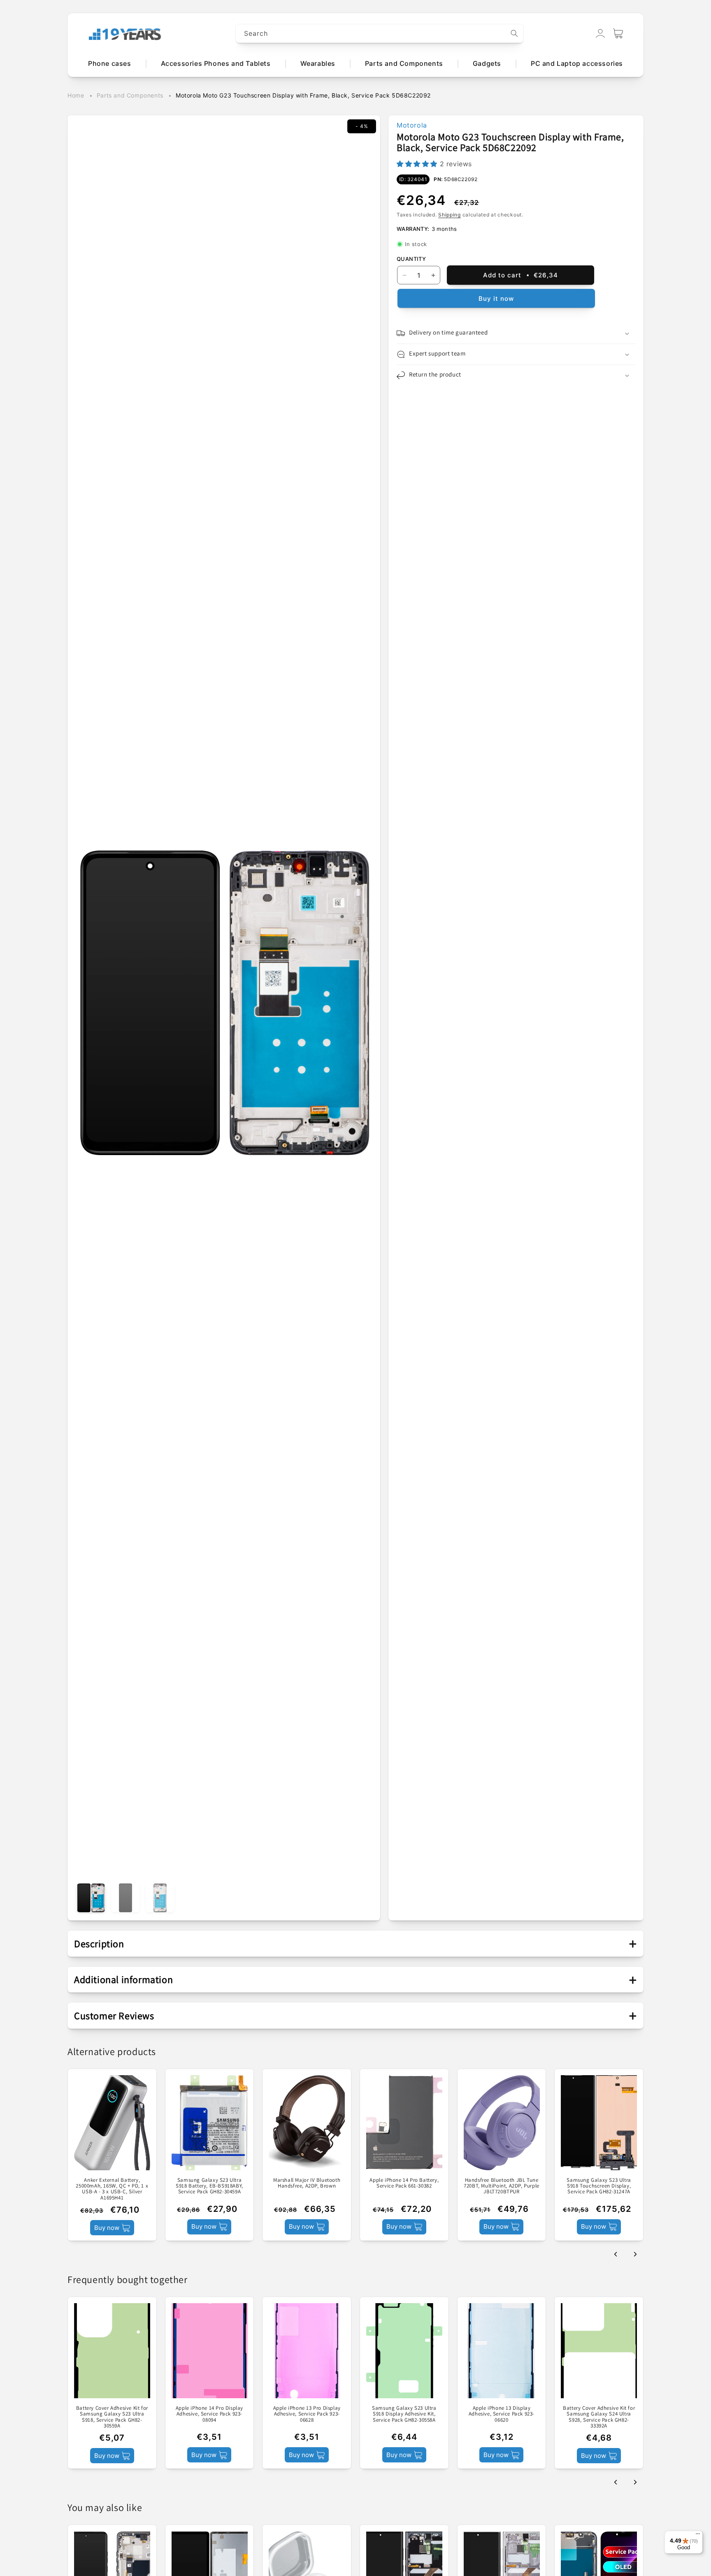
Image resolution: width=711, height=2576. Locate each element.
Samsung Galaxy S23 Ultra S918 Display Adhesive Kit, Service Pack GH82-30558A (404, 2414)
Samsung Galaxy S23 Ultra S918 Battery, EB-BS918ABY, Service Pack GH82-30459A (209, 2186)
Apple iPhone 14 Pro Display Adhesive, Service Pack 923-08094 (209, 2414)
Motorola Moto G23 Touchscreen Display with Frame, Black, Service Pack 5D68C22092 (303, 95)
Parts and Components (130, 95)
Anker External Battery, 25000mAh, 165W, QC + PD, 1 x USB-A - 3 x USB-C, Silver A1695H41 (112, 2189)
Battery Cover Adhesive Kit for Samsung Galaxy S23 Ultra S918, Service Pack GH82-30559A (112, 2417)
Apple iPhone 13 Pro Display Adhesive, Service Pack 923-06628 (307, 2414)
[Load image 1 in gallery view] (91, 1898)
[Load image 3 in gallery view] (160, 1898)
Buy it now (496, 299)
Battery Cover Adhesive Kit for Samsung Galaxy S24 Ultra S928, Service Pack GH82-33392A (599, 2417)
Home (76, 95)
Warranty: (413, 229)
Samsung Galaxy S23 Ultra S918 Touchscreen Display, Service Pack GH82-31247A (599, 2186)
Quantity (411, 259)
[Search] (514, 33)
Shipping (450, 215)
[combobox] (380, 34)
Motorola (412, 125)
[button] (618, 33)
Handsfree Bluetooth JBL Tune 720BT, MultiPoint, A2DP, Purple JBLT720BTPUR (502, 2186)
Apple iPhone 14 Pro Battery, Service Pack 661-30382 (404, 2183)
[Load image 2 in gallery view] (125, 1898)
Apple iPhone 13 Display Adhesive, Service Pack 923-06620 (502, 2414)
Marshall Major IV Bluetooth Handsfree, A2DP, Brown (307, 2183)
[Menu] (698, 2536)
